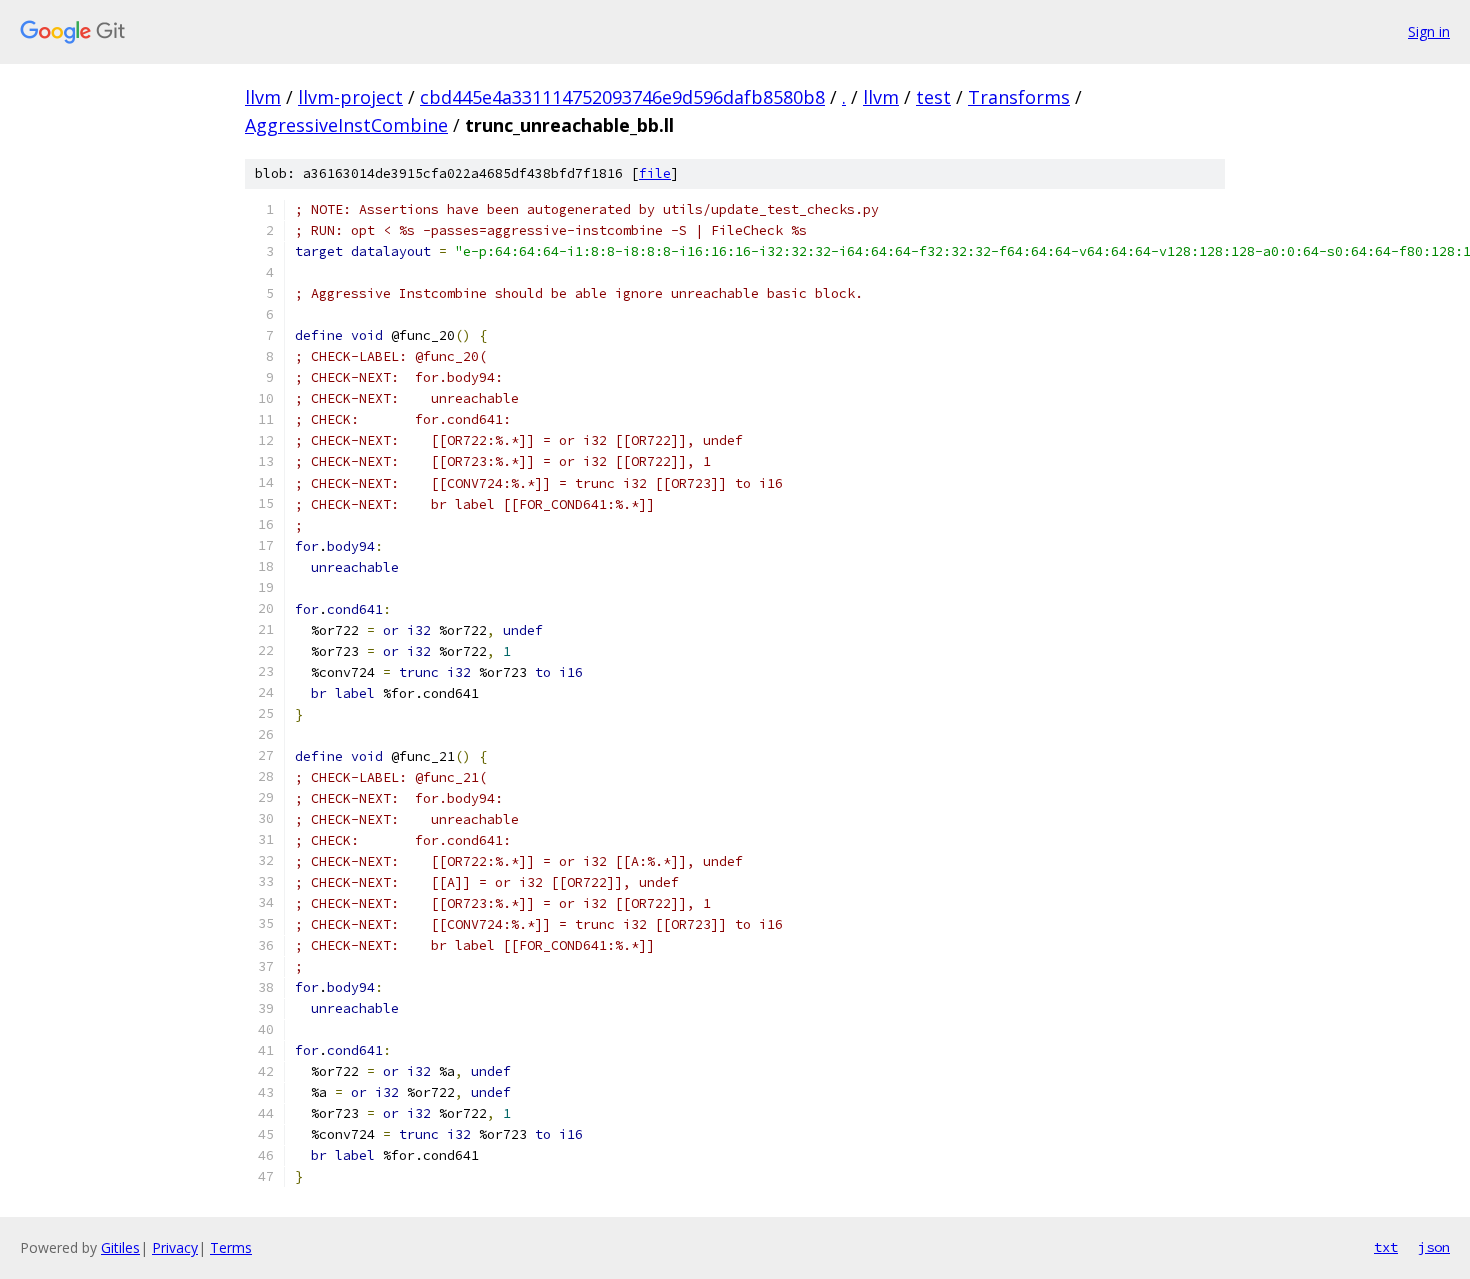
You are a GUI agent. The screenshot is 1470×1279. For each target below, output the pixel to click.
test (933, 97)
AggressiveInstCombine (346, 125)
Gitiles (120, 1247)
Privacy (175, 1247)
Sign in (1429, 31)
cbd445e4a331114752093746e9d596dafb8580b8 (622, 97)
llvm (263, 97)
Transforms (1019, 97)
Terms (231, 1247)
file (655, 173)
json (1434, 1247)
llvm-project (350, 97)
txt (1386, 1247)
